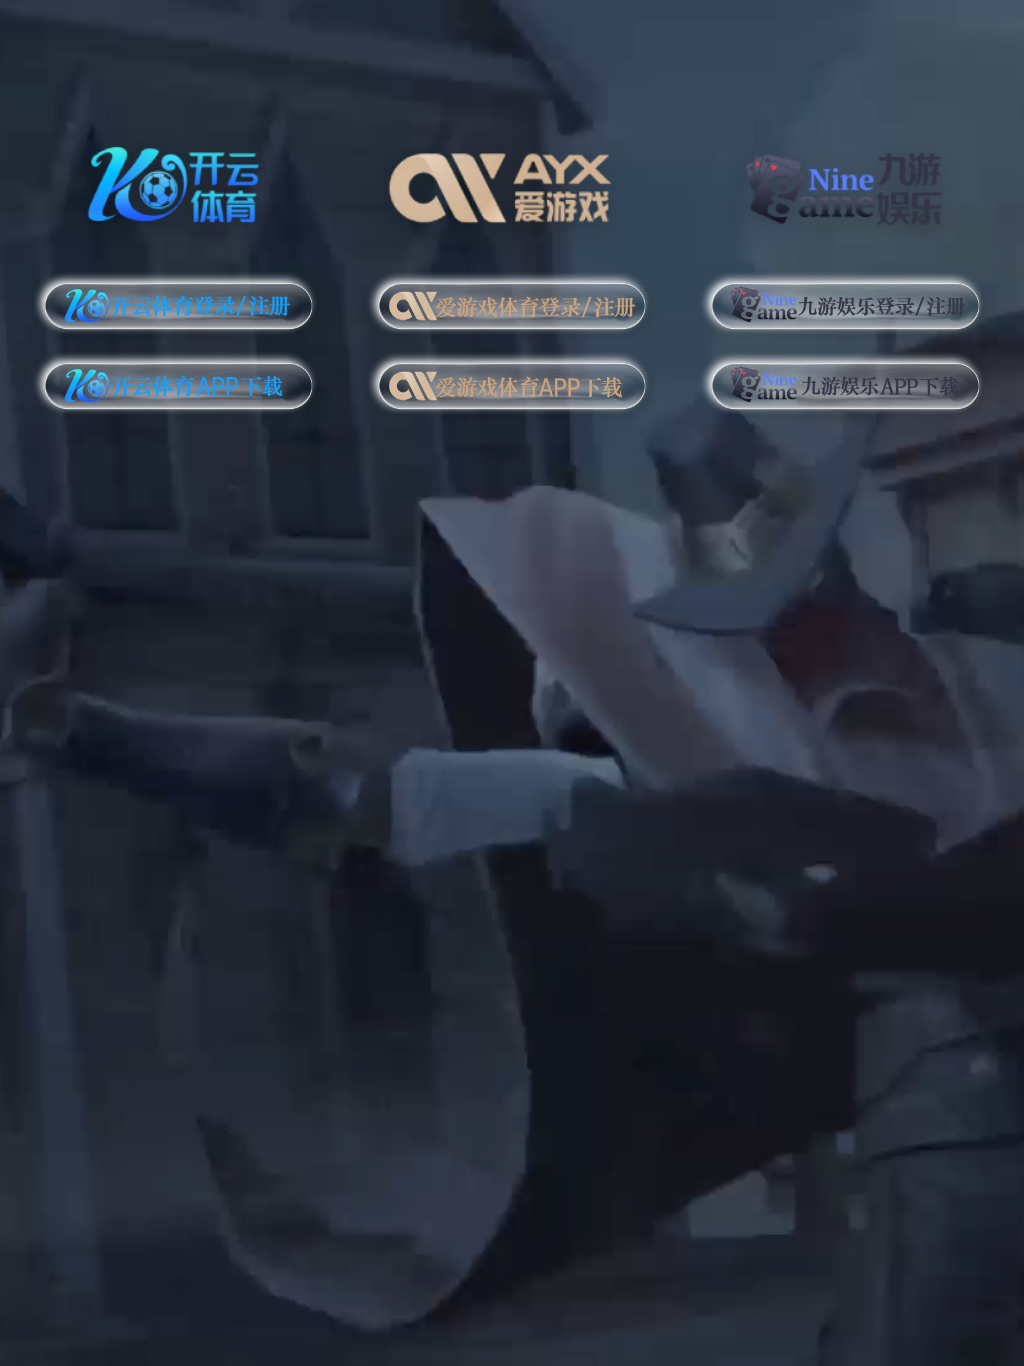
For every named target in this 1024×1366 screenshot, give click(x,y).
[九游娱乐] (845, 181)
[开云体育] (178, 181)
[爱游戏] (512, 181)
